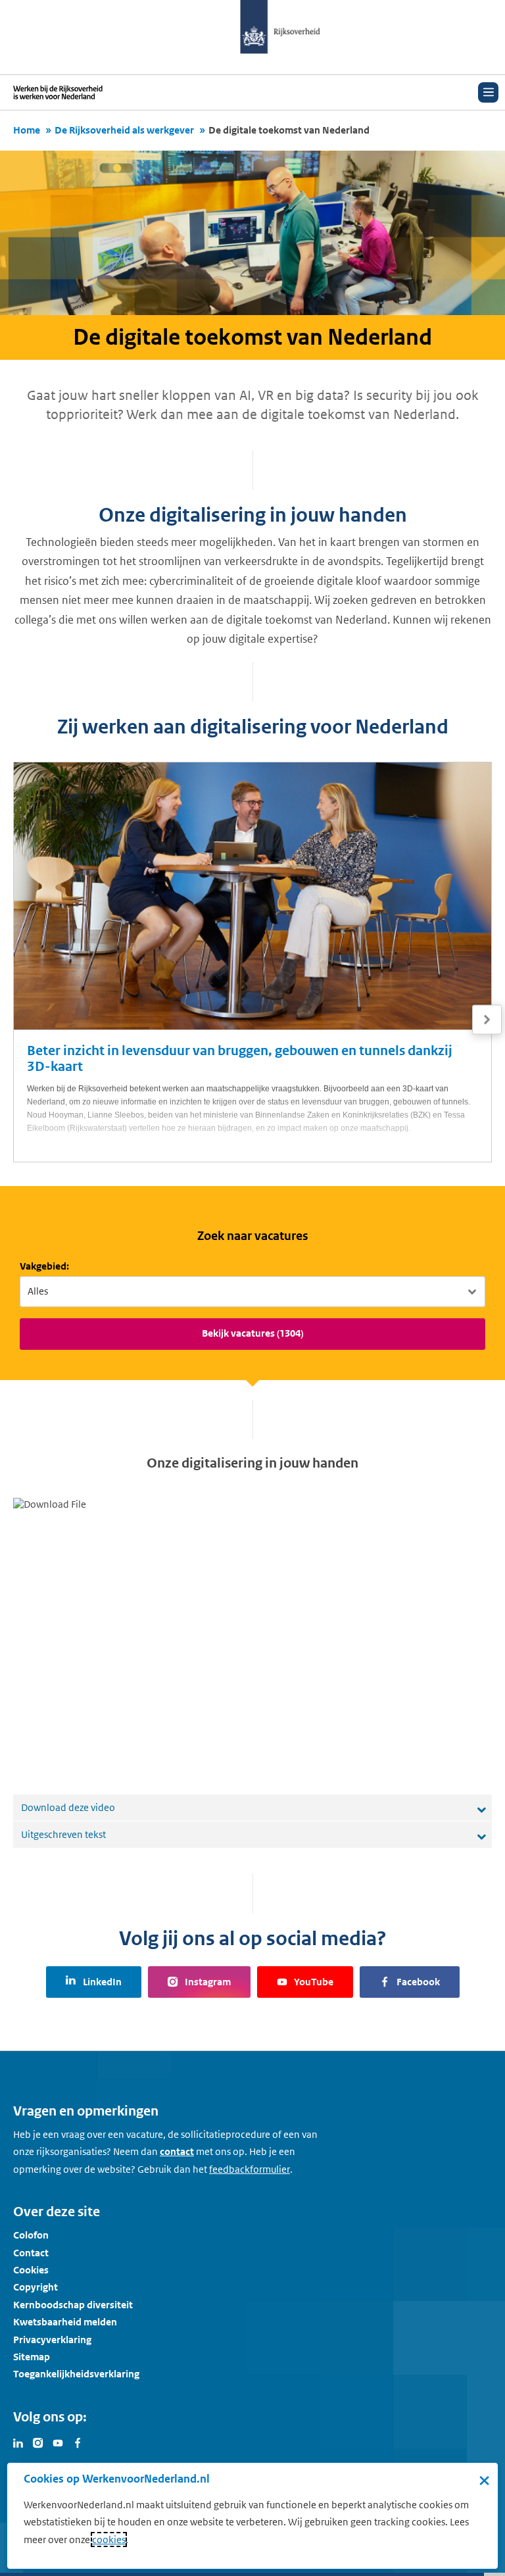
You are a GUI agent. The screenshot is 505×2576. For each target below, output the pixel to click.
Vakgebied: (44, 1266)
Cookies (31, 2270)
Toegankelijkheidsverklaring (76, 2374)
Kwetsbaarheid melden (65, 2322)
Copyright (36, 2287)
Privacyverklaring (52, 2340)
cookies (109, 2539)
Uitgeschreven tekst (63, 1834)
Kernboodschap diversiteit (73, 2305)
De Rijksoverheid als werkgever (124, 130)
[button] (487, 1020)
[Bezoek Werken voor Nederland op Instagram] (38, 2442)
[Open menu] (488, 92)
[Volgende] (487, 1020)
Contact (31, 2253)
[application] (252, 1633)
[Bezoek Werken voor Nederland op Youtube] (58, 2442)
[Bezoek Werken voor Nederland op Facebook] (78, 2442)
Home (27, 130)
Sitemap (32, 2357)
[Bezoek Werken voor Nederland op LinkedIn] (18, 2442)
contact (177, 2151)
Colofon (31, 2235)
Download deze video (68, 1807)
